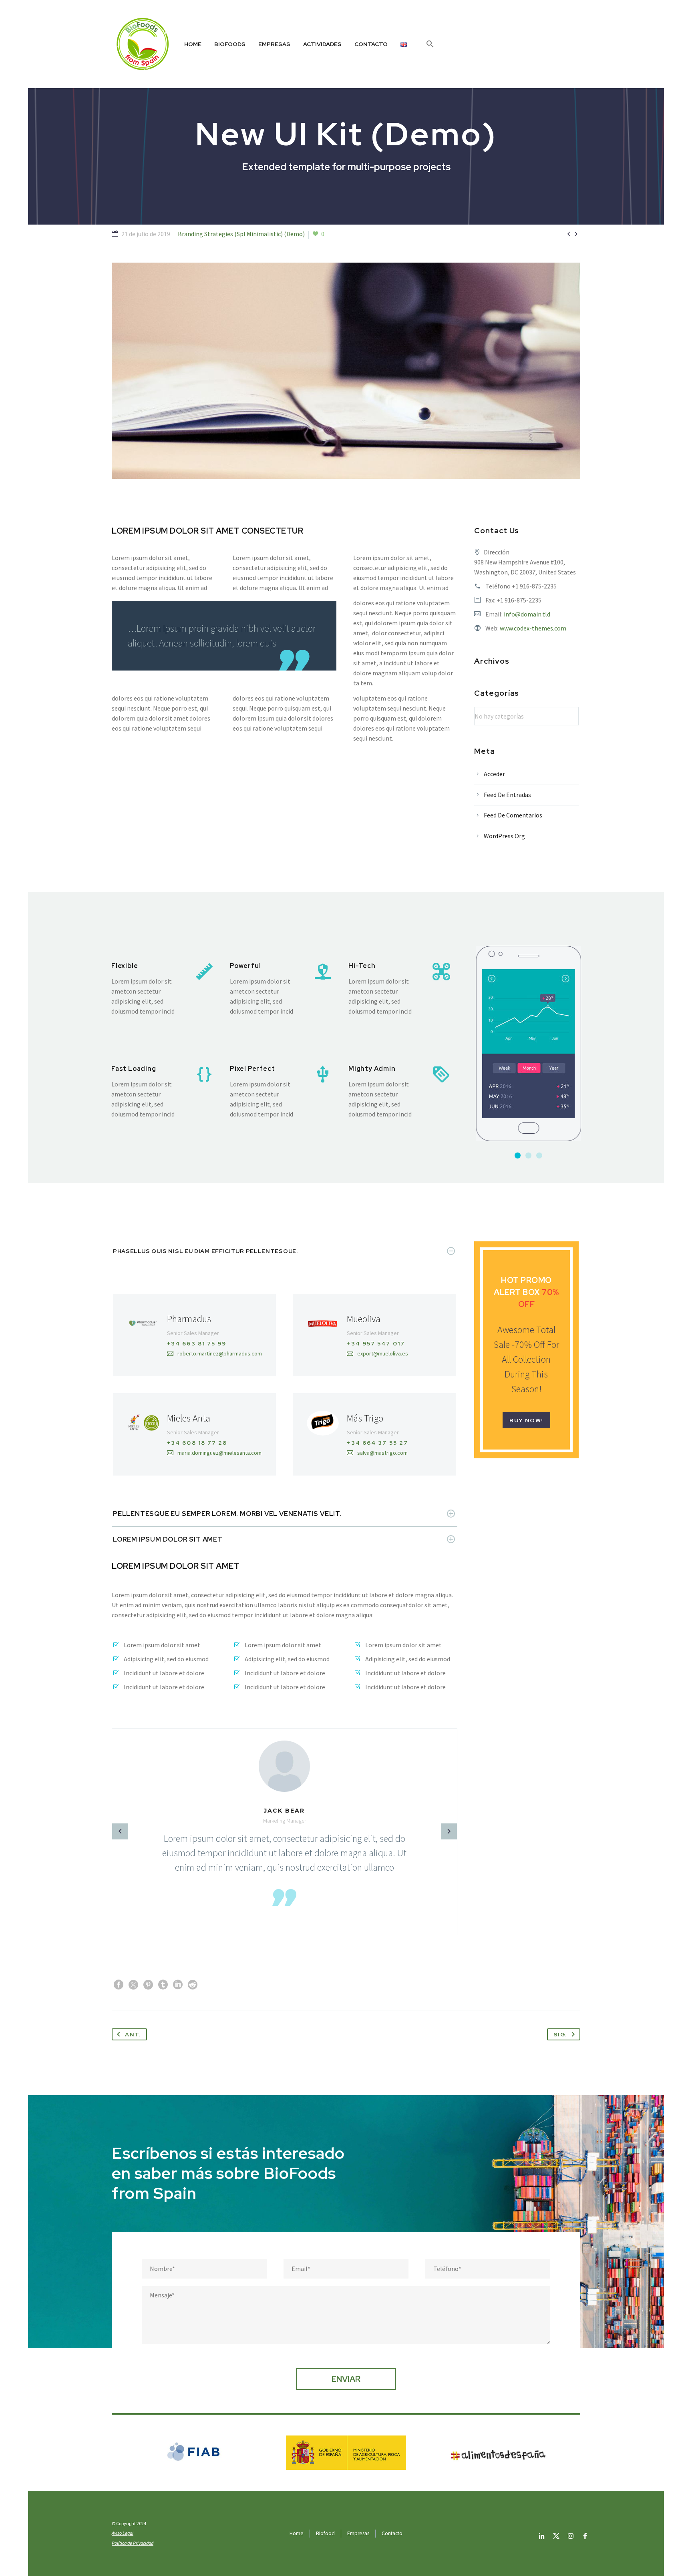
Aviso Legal (123, 2533)
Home (193, 44)
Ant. (133, 2034)
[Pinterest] (148, 1985)
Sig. (560, 2034)
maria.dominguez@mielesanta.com (219, 1453)
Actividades (322, 44)
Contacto (371, 44)
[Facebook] (119, 1985)
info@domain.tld (527, 614)
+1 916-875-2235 (534, 586)
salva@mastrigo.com (382, 1453)
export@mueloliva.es (383, 1353)
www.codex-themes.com (533, 628)
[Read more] (163, 989)
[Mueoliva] (374, 1335)
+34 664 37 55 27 (377, 1443)
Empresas (274, 44)
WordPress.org (504, 836)
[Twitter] (133, 1985)
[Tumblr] (163, 1985)
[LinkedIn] (178, 1985)
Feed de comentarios (513, 815)
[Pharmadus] (194, 1335)
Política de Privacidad (133, 2543)
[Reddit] (193, 1985)
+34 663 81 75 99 (197, 1343)
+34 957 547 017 (376, 1343)
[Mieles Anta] (194, 1434)
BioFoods (230, 44)
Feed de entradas (507, 795)
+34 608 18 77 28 (197, 1443)
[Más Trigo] (374, 1434)
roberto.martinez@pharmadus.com (220, 1353)
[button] (430, 44)
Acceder (494, 774)
